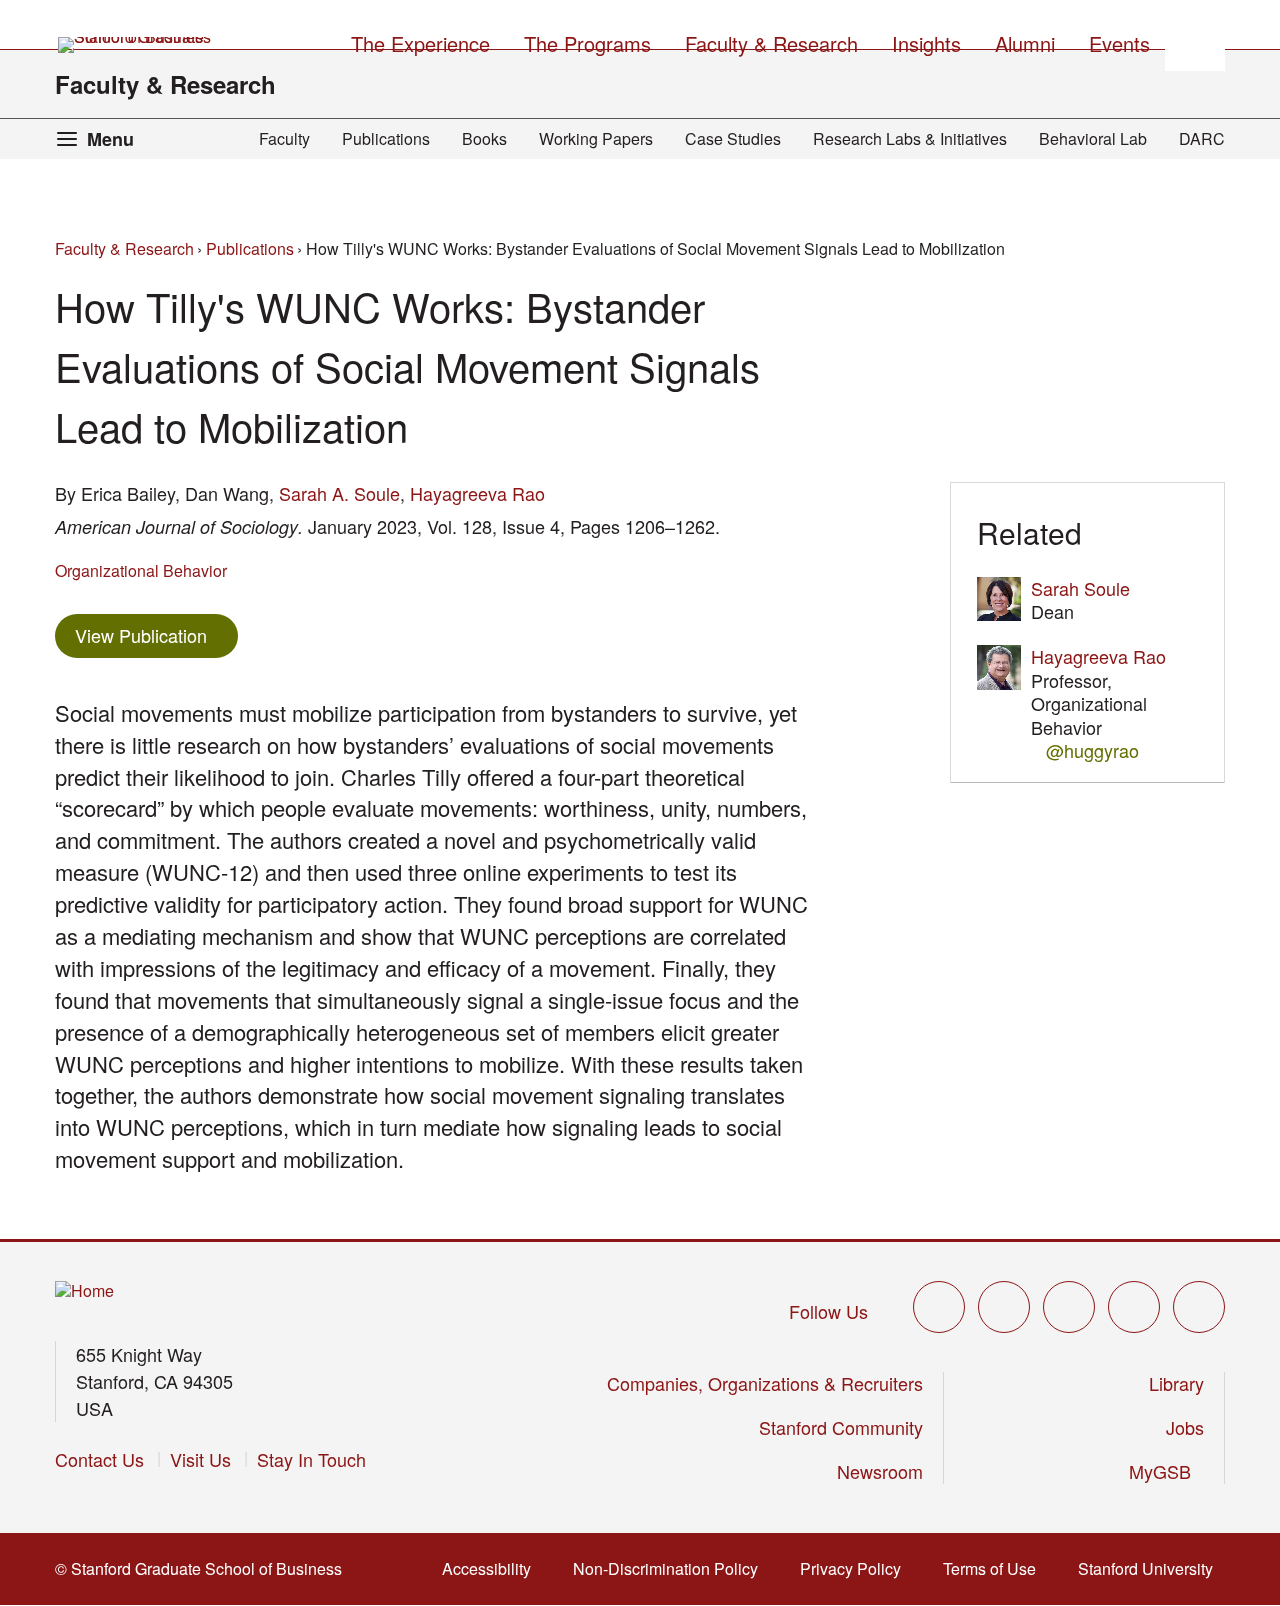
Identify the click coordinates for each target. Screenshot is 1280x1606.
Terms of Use (995, 1568)
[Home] (84, 1291)
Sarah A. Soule (339, 493)
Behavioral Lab (1093, 138)
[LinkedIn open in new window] (1199, 1307)
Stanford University (1151, 1568)
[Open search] (1195, 41)
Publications (386, 138)
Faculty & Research (165, 84)
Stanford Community (841, 1427)
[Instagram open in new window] (1069, 1307)
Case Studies (733, 138)
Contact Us (99, 1459)
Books (484, 138)
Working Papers (596, 138)
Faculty (284, 138)
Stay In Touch (311, 1459)
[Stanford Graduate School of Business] (136, 45)
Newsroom (880, 1471)
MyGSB (1166, 1471)
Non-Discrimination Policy (671, 1568)
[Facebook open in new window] (1004, 1307)
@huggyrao (1092, 750)
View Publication (156, 634)
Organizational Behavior (141, 570)
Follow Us (828, 1311)
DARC (1202, 138)
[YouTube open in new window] (1134, 1307)
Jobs (1185, 1427)
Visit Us (200, 1459)
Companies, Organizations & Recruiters (765, 1383)
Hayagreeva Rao (477, 493)
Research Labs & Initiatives (910, 138)
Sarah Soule (1080, 588)
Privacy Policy (856, 1568)
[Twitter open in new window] (939, 1307)
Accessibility (492, 1568)
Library (1176, 1383)
